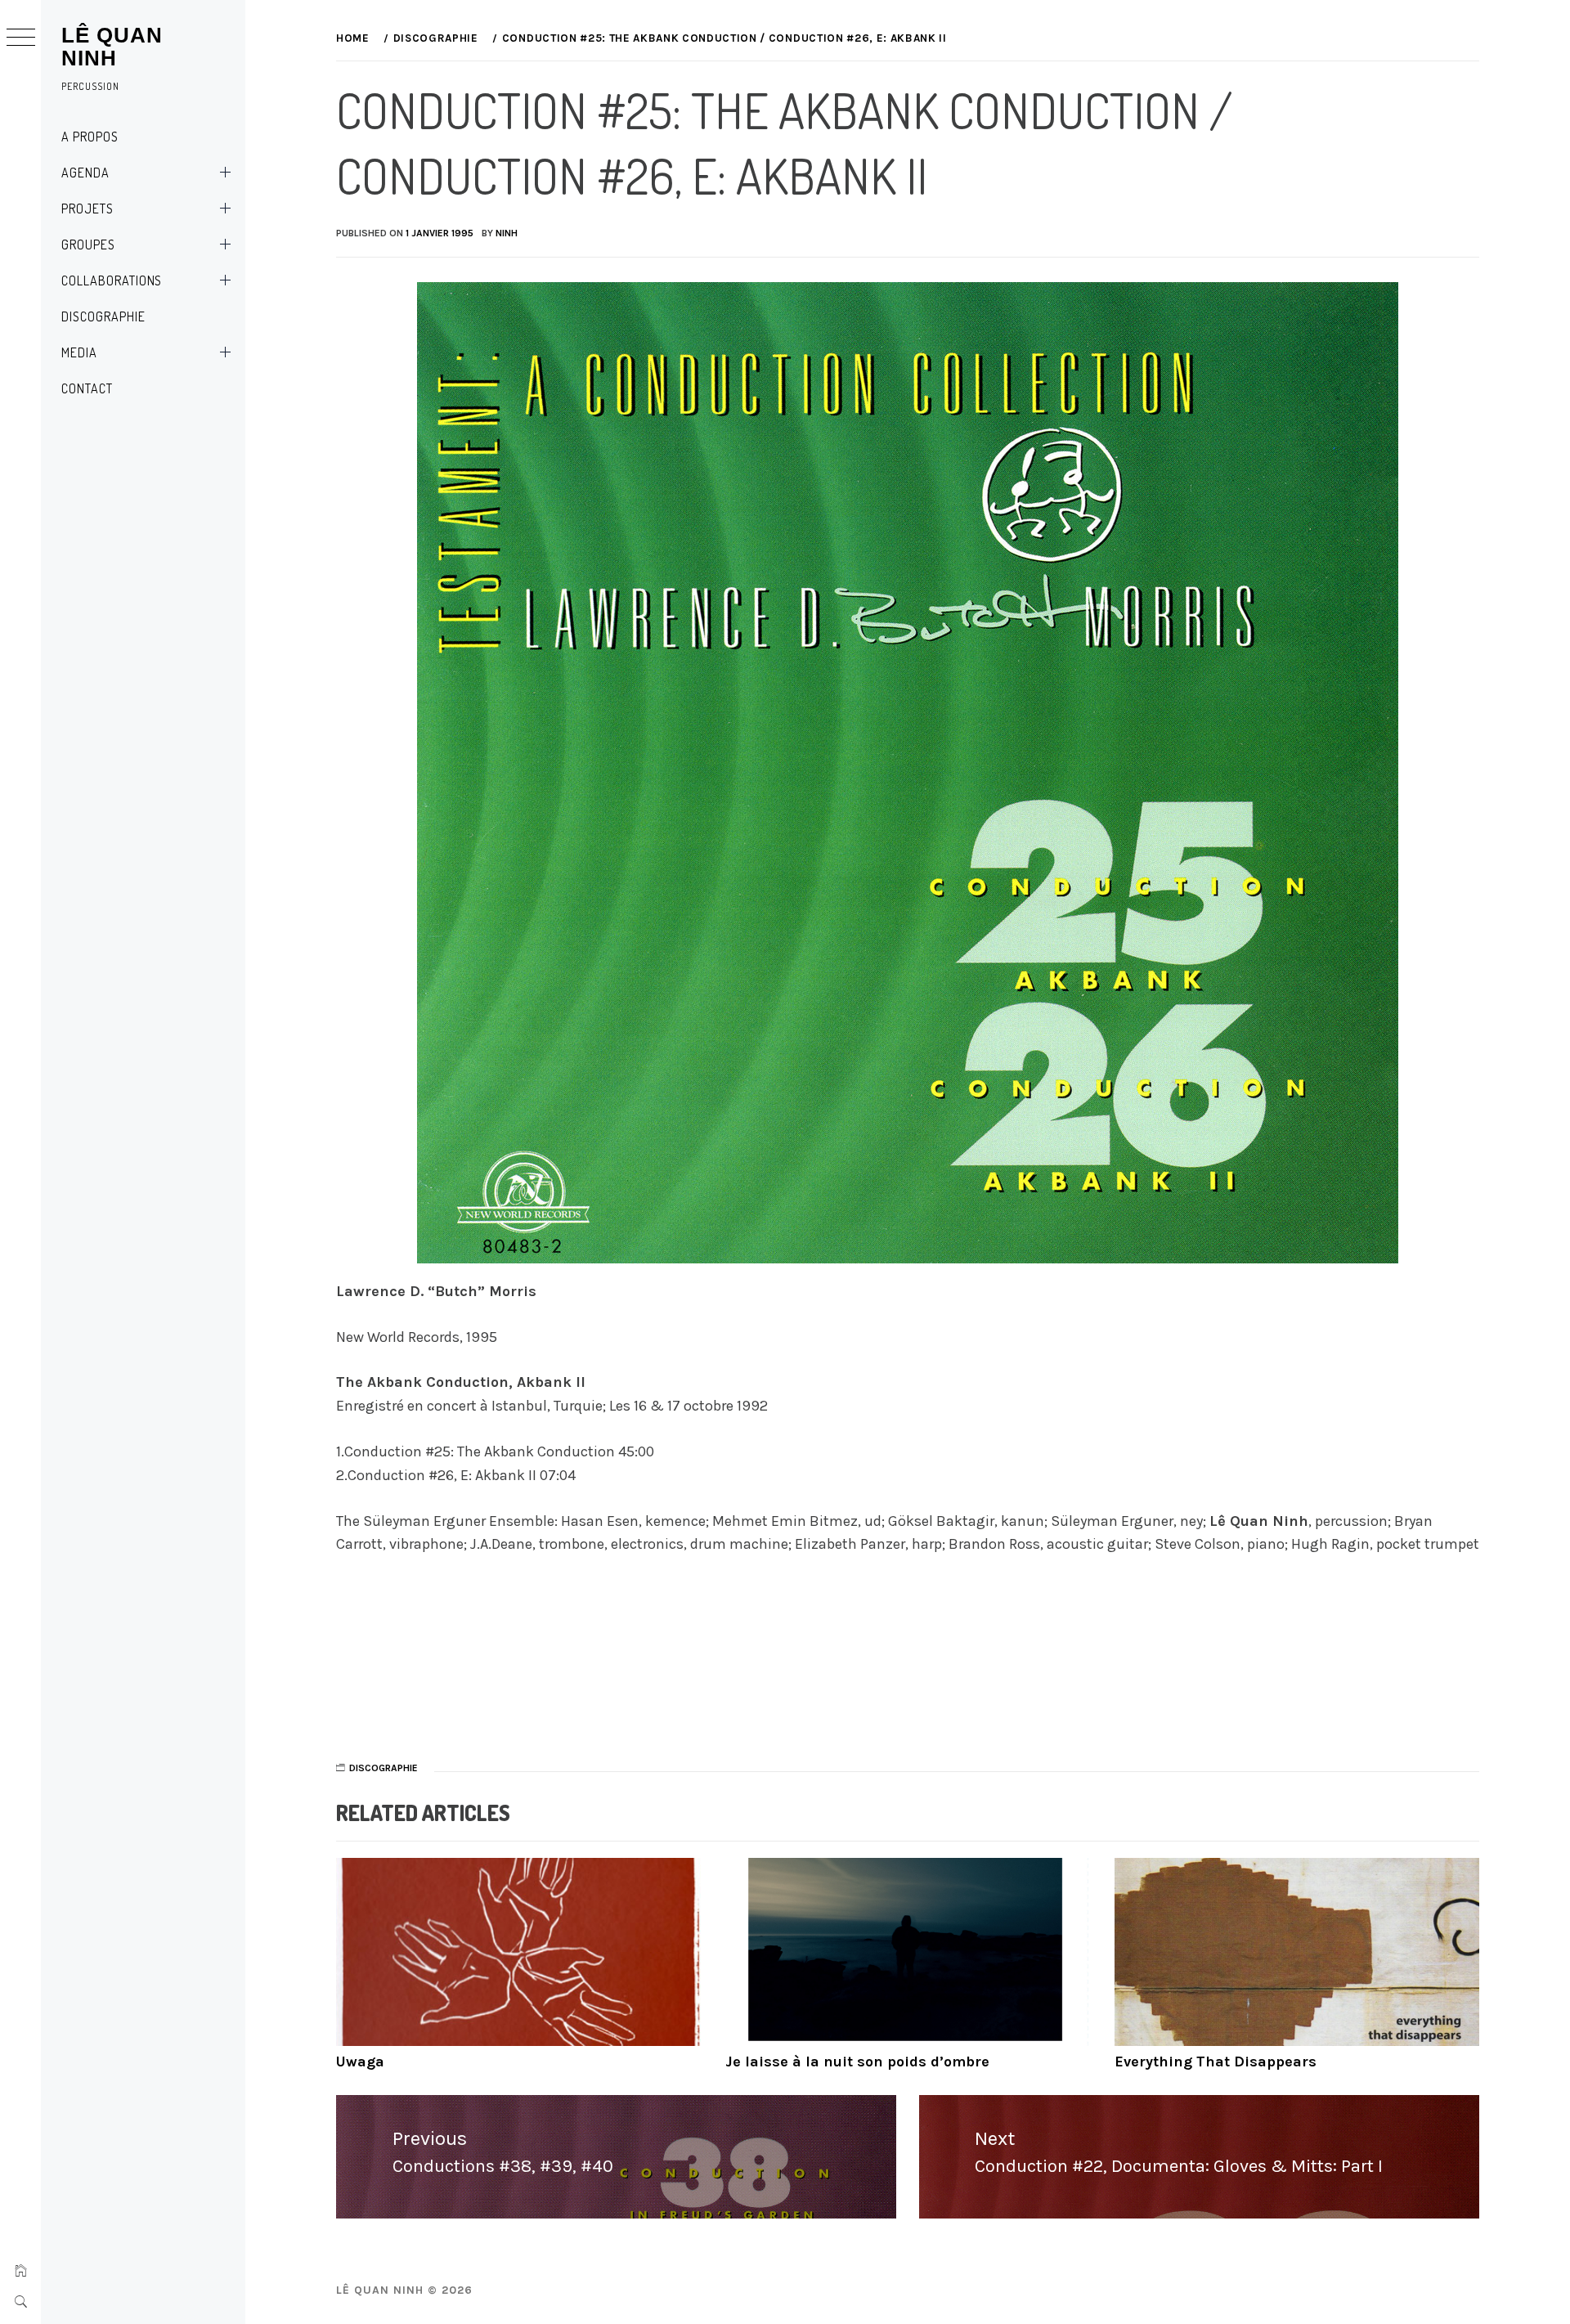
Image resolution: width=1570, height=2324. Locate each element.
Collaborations (112, 280)
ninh (507, 233)
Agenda (85, 173)
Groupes (88, 245)
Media (79, 352)
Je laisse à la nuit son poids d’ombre (857, 2062)
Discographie (103, 316)
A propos (90, 137)
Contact (87, 388)
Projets (87, 209)
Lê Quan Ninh (112, 47)
